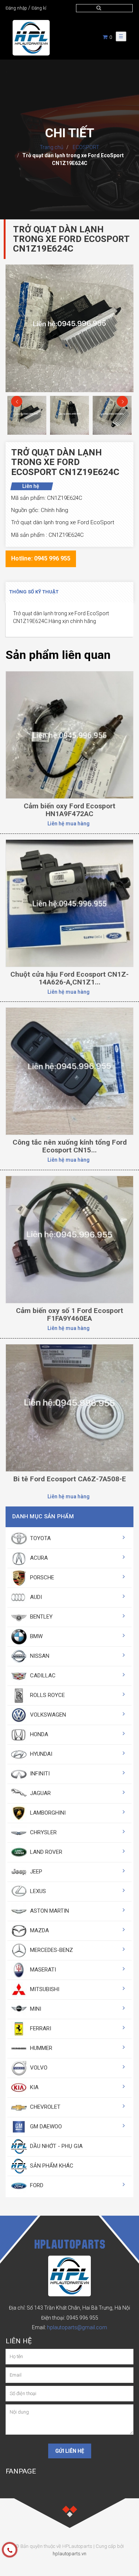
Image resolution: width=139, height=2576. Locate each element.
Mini (35, 2009)
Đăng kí (39, 8)
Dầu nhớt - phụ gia (56, 2146)
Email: (69, 2327)
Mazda (39, 1930)
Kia (34, 2087)
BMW (36, 1636)
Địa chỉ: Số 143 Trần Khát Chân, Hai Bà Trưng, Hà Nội (69, 2308)
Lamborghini (47, 1813)
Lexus (37, 1891)
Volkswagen (47, 1715)
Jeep (35, 1872)
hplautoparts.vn (69, 2554)
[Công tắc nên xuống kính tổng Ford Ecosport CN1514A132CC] (69, 1071)
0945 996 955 (82, 2318)
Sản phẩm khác (51, 2166)
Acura (38, 1558)
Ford (36, 2185)
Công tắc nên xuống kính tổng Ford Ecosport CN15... (70, 1146)
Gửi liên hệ (70, 2451)
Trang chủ (52, 147)
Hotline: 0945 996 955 (41, 558)
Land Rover (45, 1852)
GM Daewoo (45, 2127)
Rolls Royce (47, 1695)
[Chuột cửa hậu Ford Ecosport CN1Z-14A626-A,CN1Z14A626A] (69, 903)
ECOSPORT (85, 147)
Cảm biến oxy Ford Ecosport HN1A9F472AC (69, 810)
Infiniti (39, 1774)
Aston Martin (49, 1911)
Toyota (40, 1538)
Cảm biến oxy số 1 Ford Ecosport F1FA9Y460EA (69, 1314)
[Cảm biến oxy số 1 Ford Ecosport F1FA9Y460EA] (69, 1239)
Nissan (39, 1656)
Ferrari (40, 2028)
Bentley (41, 1617)
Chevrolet (44, 2107)
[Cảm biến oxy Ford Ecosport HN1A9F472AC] (69, 734)
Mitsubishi (44, 1989)
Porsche (41, 1577)
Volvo (38, 2068)
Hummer (40, 2048)
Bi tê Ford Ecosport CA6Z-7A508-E (70, 1479)
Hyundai (40, 1754)
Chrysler (43, 1832)
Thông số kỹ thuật (34, 592)
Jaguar (40, 1793)
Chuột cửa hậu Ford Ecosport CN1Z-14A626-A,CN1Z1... (69, 978)
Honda (38, 1734)
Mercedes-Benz (51, 1950)
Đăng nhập (16, 8)
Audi (35, 1597)
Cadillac (42, 1676)
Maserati (42, 1970)
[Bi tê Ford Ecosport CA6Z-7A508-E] (69, 1408)
